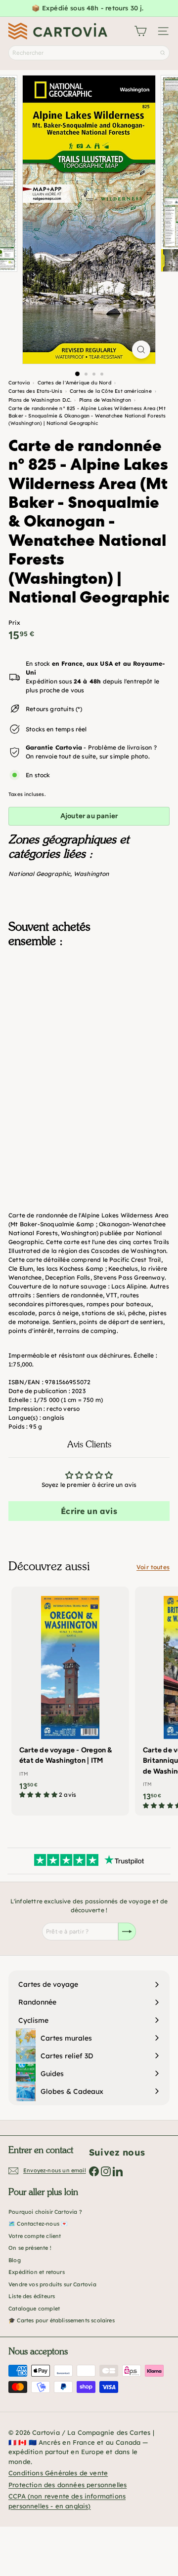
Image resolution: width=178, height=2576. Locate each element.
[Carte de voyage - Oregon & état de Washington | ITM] (70, 1696)
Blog (15, 2260)
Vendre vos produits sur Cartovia (52, 2284)
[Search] (163, 53)
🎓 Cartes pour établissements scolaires (62, 2320)
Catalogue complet (34, 2309)
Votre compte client (35, 2236)
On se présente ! (30, 2248)
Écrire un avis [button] (89, 1511)
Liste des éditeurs (32, 2296)
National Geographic (39, 874)
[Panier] (140, 31)
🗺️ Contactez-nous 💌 (38, 2224)
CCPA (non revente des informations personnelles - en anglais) (67, 2501)
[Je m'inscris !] (127, 1932)
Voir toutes (153, 1567)
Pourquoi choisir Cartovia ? (45, 2212)
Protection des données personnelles (67, 2485)
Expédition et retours (37, 2272)
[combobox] (89, 53)
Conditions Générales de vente (58, 2473)
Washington (91, 874)
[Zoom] (141, 350)
